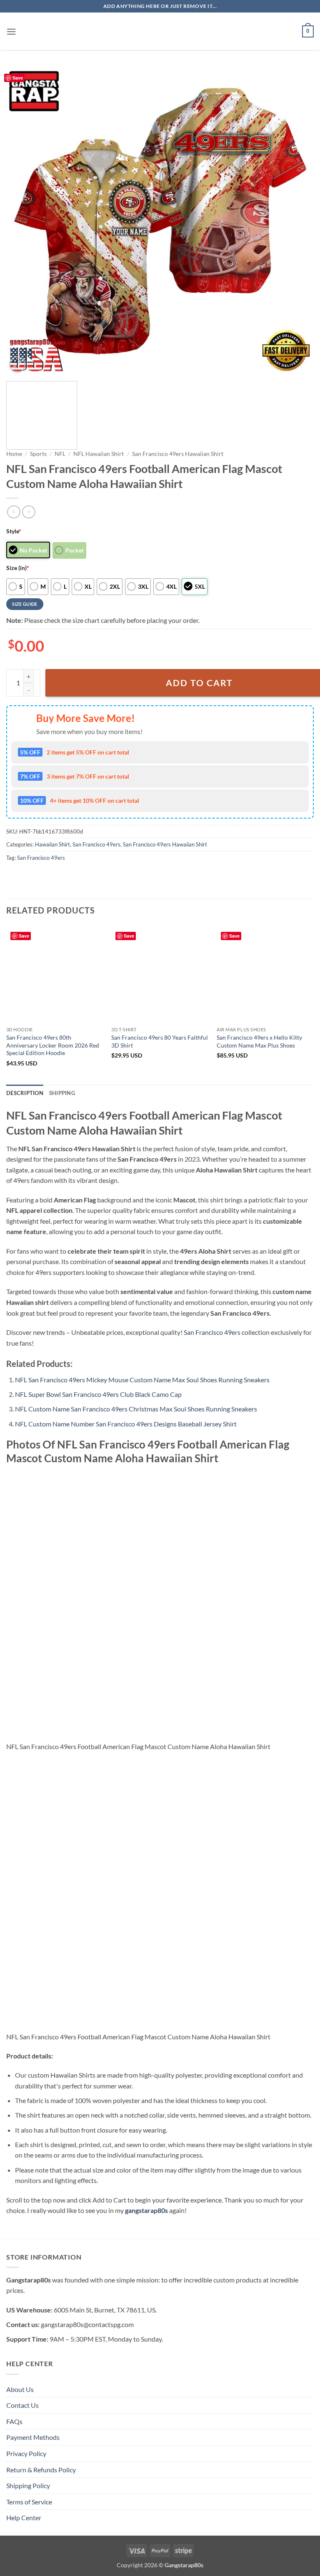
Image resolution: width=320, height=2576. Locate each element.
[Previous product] (29, 512)
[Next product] (14, 512)
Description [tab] (25, 1093)
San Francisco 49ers (96, 844)
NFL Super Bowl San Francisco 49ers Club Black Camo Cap (98, 1394)
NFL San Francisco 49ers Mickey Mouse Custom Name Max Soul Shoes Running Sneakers (142, 1380)
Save (18, 78)
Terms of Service (29, 2502)
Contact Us (22, 2405)
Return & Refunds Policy (41, 2470)
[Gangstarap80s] (160, 31)
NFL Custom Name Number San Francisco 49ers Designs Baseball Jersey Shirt (126, 1424)
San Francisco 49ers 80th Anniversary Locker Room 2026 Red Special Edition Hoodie (53, 1045)
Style (14, 531)
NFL (60, 454)
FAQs (14, 2421)
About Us (20, 2389)
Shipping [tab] (62, 1093)
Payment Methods (33, 2437)
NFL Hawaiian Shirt (99, 454)
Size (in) (18, 568)
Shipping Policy (28, 2485)
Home (14, 454)
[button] (11, 31)
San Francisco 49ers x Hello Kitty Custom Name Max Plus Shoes (259, 1041)
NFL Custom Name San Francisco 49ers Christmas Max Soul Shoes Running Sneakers (136, 1409)
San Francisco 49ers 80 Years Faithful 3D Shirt (160, 1041)
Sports (38, 454)
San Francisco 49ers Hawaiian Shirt (178, 454)
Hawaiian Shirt (52, 844)
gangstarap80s (146, 2210)
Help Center (24, 2518)
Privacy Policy (26, 2453)
